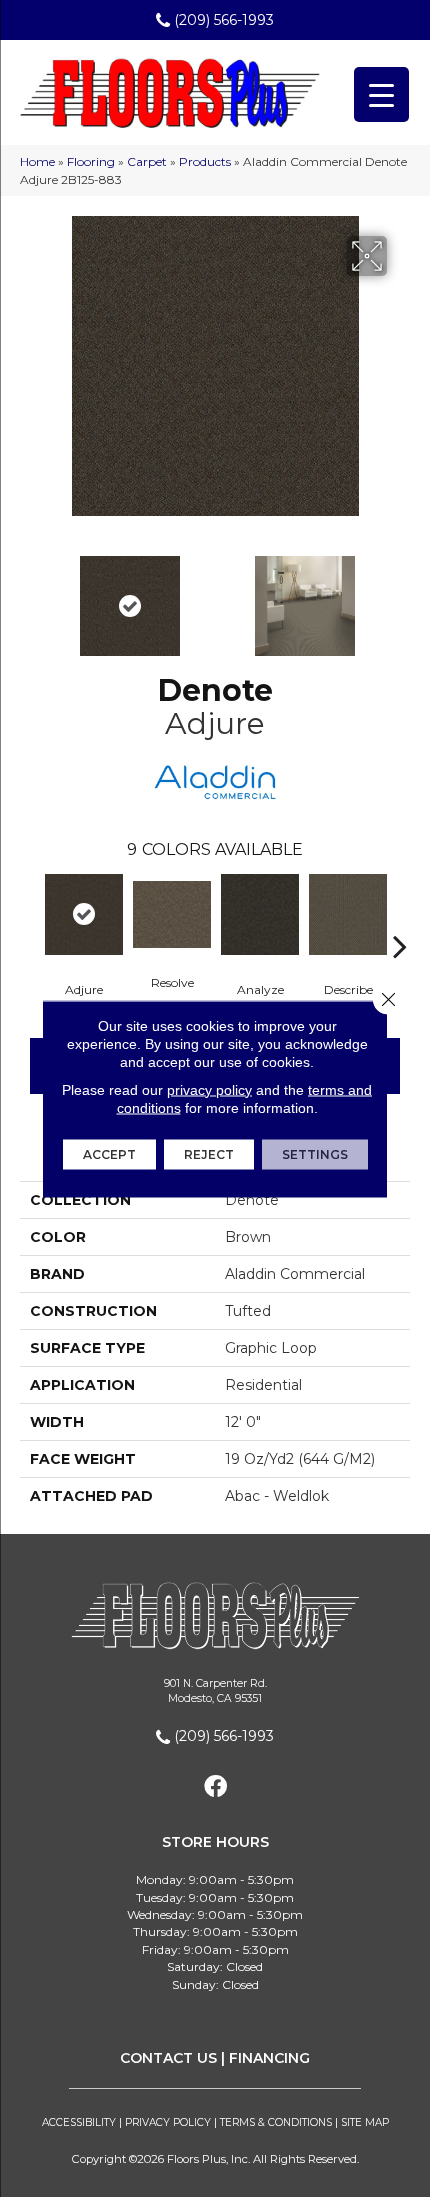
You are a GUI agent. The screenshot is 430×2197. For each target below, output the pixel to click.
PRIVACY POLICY (168, 2122)
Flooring (91, 161)
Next (400, 596)
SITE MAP (365, 2122)
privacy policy (209, 1089)
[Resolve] (172, 914)
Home (37, 161)
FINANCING (269, 2058)
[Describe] (348, 914)
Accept (109, 1153)
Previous (30, 596)
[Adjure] (84, 914)
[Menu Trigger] (381, 94)
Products (205, 161)
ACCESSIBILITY (79, 2122)
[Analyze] (260, 914)
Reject (209, 1153)
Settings (315, 1153)
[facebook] (215, 1787)
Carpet (147, 161)
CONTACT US (168, 2058)
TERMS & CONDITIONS (276, 2122)
